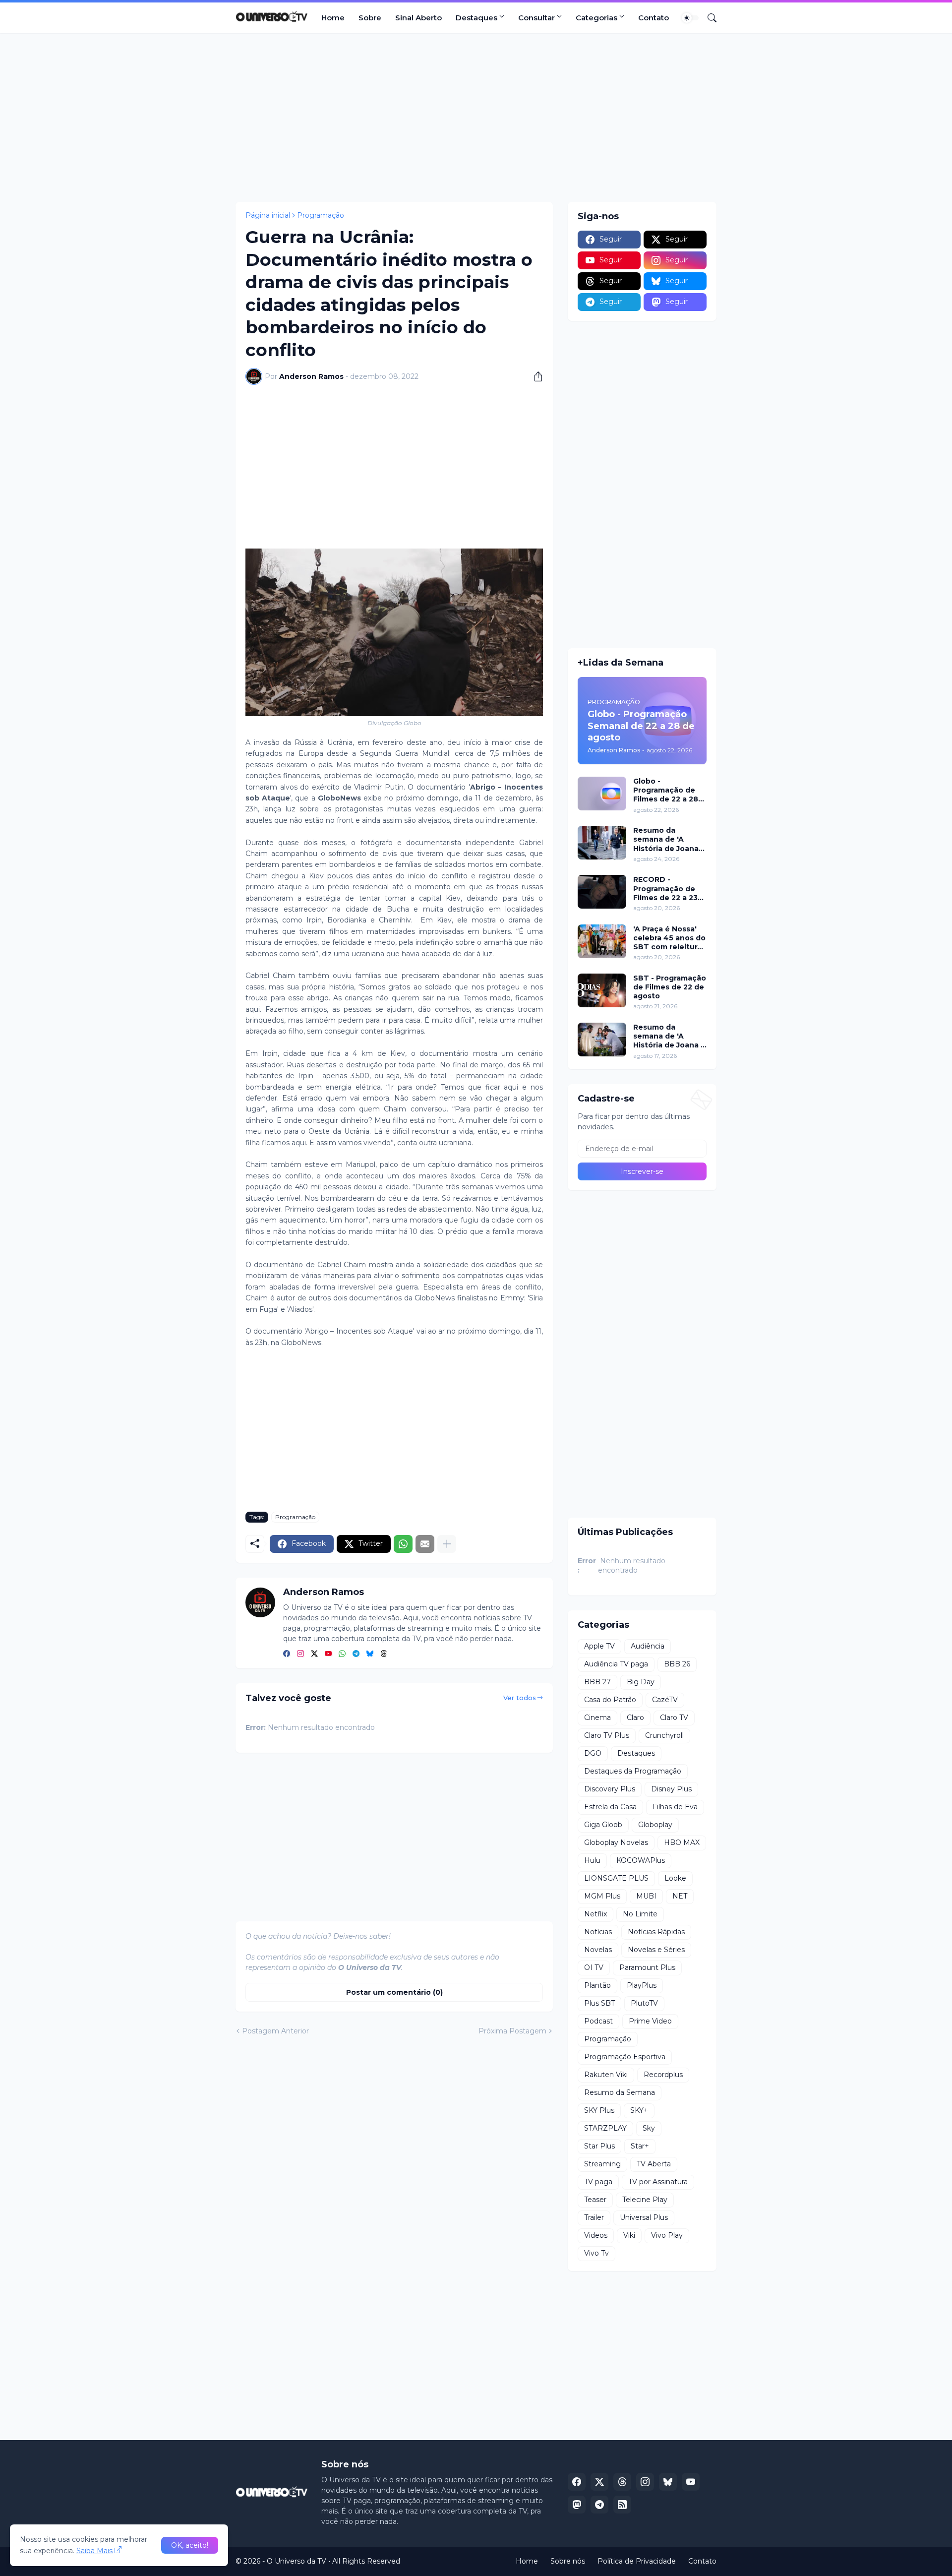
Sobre (370, 18)
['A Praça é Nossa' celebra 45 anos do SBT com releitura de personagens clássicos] (602, 941)
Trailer (594, 2217)
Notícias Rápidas (656, 1932)
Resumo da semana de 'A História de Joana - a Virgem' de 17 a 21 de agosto (670, 1036)
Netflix (595, 1914)
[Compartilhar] (535, 376)
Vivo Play (667, 2235)
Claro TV (674, 1717)
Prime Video (650, 2021)
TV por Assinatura (658, 2182)
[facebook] (287, 1654)
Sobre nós (568, 2561)
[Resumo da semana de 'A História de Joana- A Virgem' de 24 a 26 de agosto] (602, 843)
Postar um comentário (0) (394, 1992)
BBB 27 (597, 1682)
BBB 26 (677, 1664)
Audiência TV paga (616, 1664)
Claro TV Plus (607, 1735)
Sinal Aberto (418, 18)
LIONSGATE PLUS (616, 1878)
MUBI (646, 1896)
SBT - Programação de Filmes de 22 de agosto (670, 987)
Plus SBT (599, 2003)
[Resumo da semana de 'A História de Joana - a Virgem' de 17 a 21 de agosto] (602, 1040)
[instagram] (300, 1654)
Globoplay (655, 1825)
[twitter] (314, 1654)
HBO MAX (682, 1842)
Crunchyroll (664, 1735)
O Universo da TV (297, 2561)
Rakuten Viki (606, 2075)
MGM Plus (602, 1896)
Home (333, 18)
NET (680, 1896)
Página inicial (268, 215)
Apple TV (599, 1646)
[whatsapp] (342, 1654)
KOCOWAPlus (641, 1860)
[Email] (425, 1544)
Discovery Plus (610, 1789)
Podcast (598, 2021)
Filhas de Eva (675, 1807)
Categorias (596, 18)
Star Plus (599, 2146)
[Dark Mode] (690, 18)
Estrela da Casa (610, 1807)
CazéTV (665, 1700)
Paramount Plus (647, 1967)
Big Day (641, 1682)
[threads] (384, 1654)
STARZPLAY (605, 2128)
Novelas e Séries (656, 1950)
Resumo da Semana (620, 2092)
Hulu (592, 1860)
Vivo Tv (596, 2253)
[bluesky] (370, 1654)
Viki (629, 2235)
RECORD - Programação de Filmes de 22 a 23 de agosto (665, 889)
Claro (635, 1717)
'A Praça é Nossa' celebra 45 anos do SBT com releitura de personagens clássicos (669, 938)
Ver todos (520, 1698)
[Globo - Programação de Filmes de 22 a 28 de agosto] (602, 794)
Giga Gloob (603, 1825)
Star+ (640, 2146)
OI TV (594, 1967)
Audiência (648, 1646)
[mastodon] (577, 2505)
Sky (649, 2128)
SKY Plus (599, 2110)
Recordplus (663, 2075)
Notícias (598, 1932)
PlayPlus (642, 1985)
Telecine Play (645, 2200)
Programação (321, 215)
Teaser (595, 2200)
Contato (654, 18)
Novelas (598, 1950)
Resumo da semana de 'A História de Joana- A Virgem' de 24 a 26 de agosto (667, 839)
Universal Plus (644, 2217)
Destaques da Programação (633, 1771)
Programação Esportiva (625, 2057)
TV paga (598, 2182)
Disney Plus (671, 1789)
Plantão (597, 1985)
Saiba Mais (94, 2551)
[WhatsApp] (403, 1544)
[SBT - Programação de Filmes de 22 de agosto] (602, 990)
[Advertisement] (476, 118)
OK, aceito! (190, 2545)
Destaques (476, 18)
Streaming (602, 2164)
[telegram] (356, 1654)
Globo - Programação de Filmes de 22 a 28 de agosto (666, 790)
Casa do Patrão (610, 1700)
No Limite (640, 1914)
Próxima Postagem (512, 2031)
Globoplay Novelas (616, 1842)
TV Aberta (654, 2164)
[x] (599, 2482)
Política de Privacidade (637, 2561)
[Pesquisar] (708, 18)
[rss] (622, 2505)
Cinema (597, 1717)
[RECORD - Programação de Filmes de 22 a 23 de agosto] (602, 892)
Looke (675, 1878)
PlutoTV (644, 2003)
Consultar (536, 18)
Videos (596, 2235)
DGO (593, 1753)
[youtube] (328, 1654)
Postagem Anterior (275, 2031)
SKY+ (639, 2110)
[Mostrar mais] (447, 1544)
